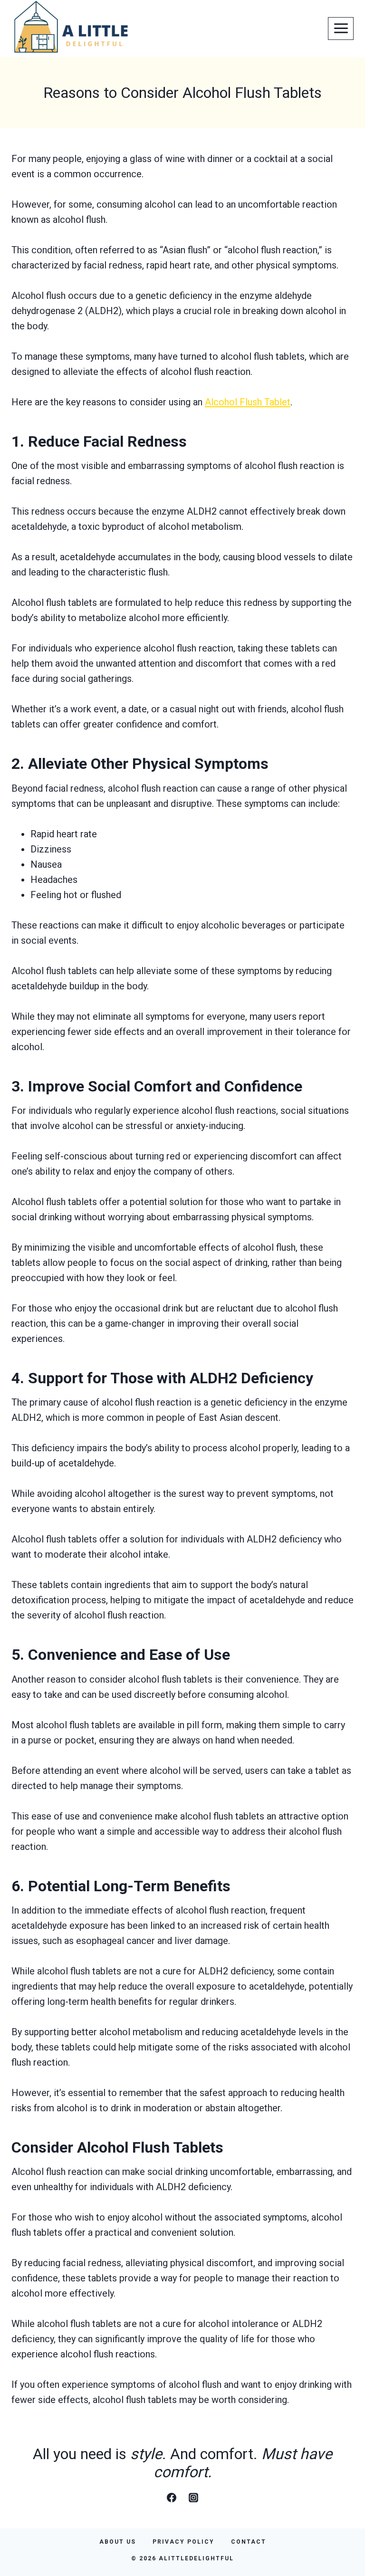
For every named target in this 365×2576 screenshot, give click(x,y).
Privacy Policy (183, 2542)
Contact (249, 2542)
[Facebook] (172, 2498)
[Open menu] (341, 29)
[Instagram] (193, 2498)
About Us (118, 2542)
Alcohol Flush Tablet (248, 402)
